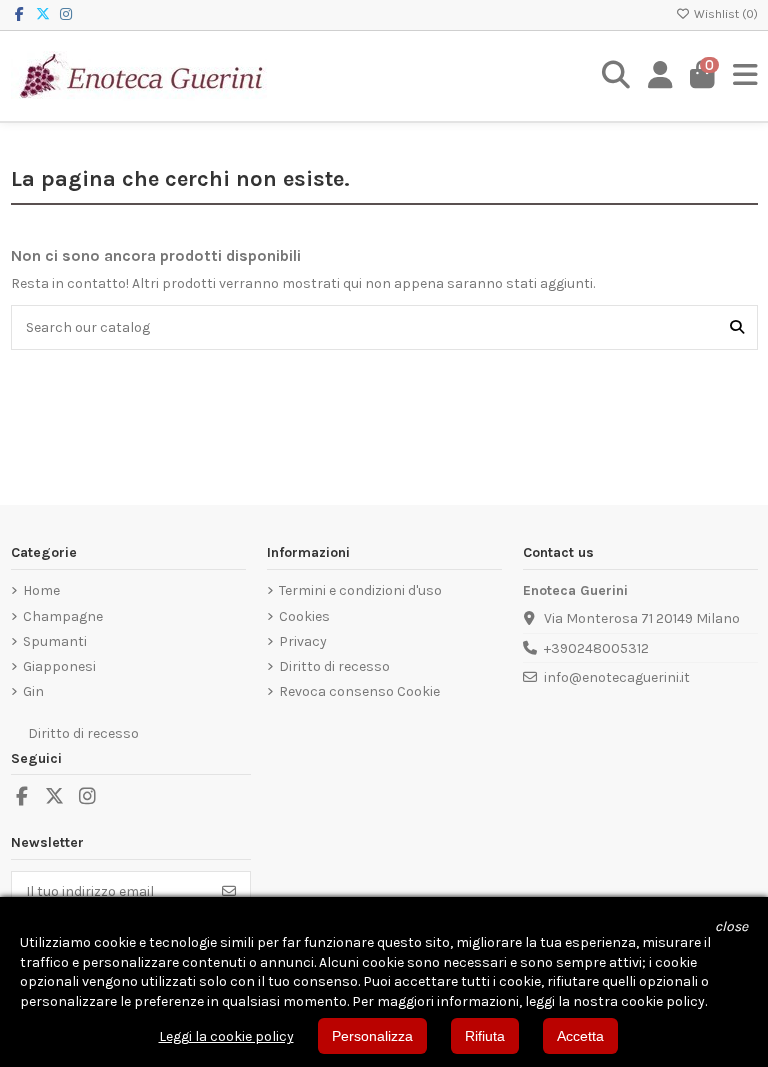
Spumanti (55, 641)
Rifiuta (485, 1036)
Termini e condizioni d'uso (360, 590)
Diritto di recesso (334, 666)
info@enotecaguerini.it (617, 677)
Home (41, 590)
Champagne (63, 616)
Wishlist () (724, 14)
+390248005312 (596, 648)
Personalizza (372, 1036)
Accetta (580, 1036)
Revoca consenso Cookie (359, 691)
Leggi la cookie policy (226, 1036)
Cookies (304, 616)
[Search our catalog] (737, 327)
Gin (33, 691)
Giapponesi (59, 666)
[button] (731, 927)
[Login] (660, 76)
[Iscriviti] (229, 891)
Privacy (303, 641)
